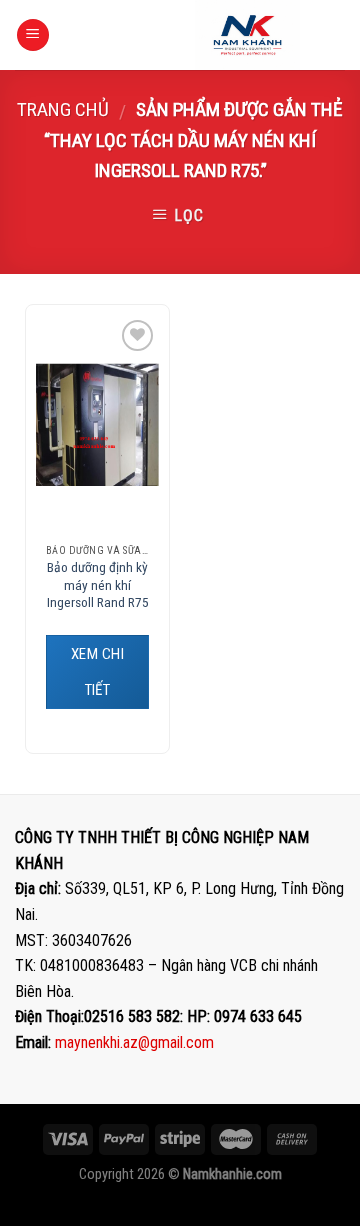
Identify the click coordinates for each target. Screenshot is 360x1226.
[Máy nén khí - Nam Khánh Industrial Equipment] (247, 35)
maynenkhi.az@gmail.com (134, 1042)
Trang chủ (63, 109)
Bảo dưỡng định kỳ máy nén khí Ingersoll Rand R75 (98, 584)
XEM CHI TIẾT (97, 672)
